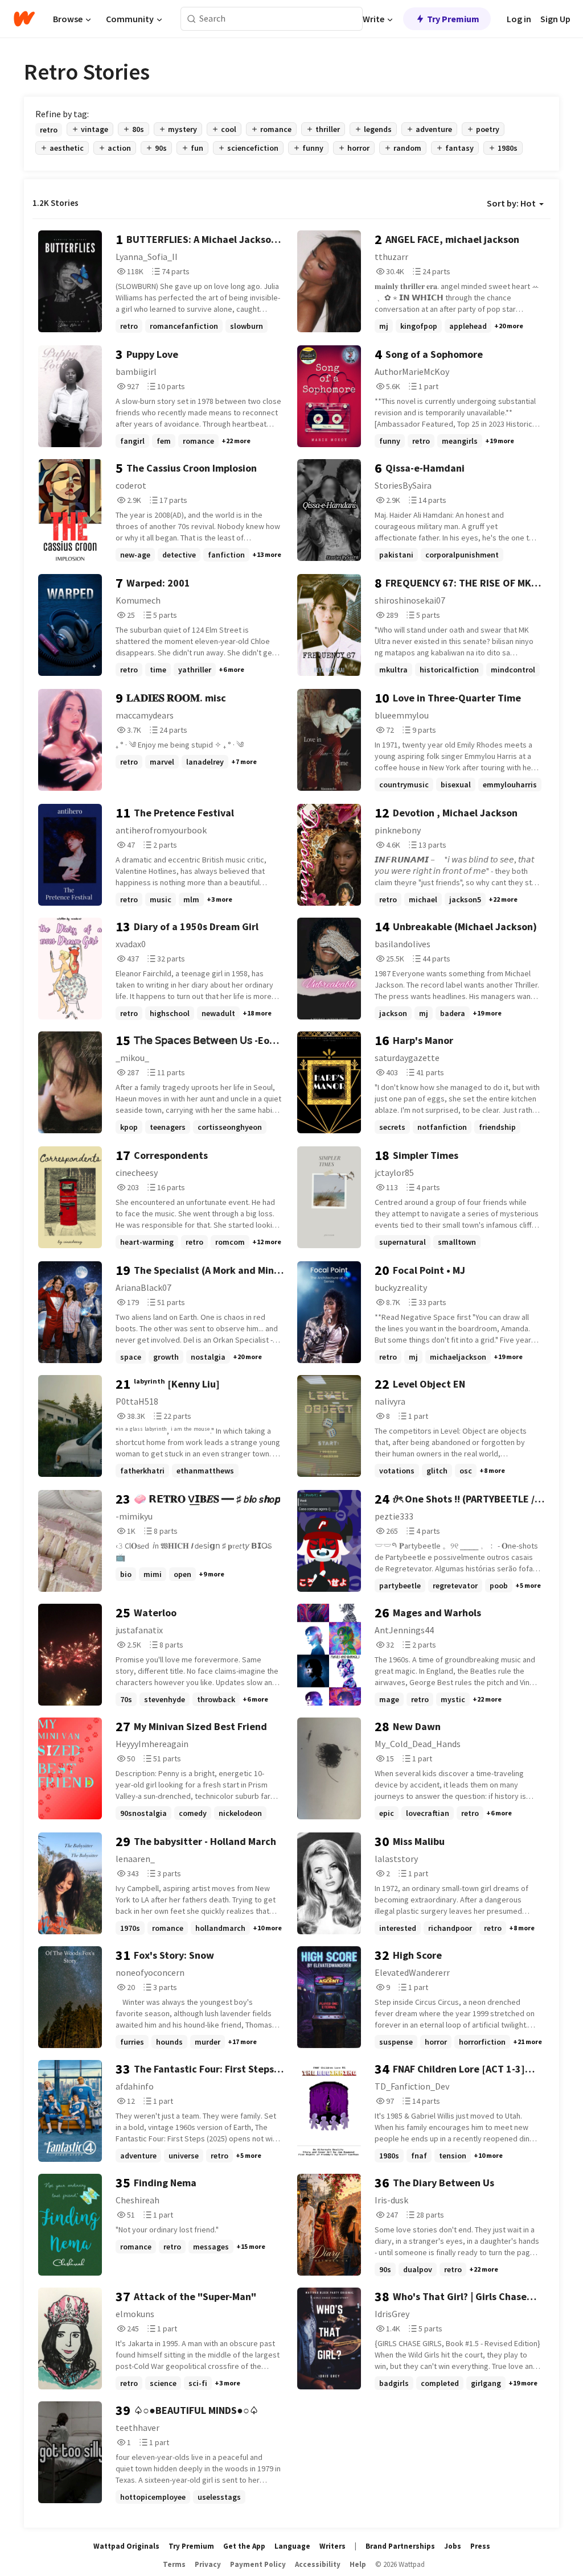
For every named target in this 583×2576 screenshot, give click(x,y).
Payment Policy (258, 2564)
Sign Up (555, 19)
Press (480, 2546)
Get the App (244, 2546)
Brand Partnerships (400, 2546)
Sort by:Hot (511, 203)
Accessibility (318, 2564)
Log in (519, 19)
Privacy (208, 2564)
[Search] (192, 19)
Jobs (453, 2546)
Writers (332, 2546)
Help (358, 2564)
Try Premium (453, 19)
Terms (174, 2564)
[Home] (24, 19)
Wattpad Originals (126, 2546)
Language (292, 2546)
